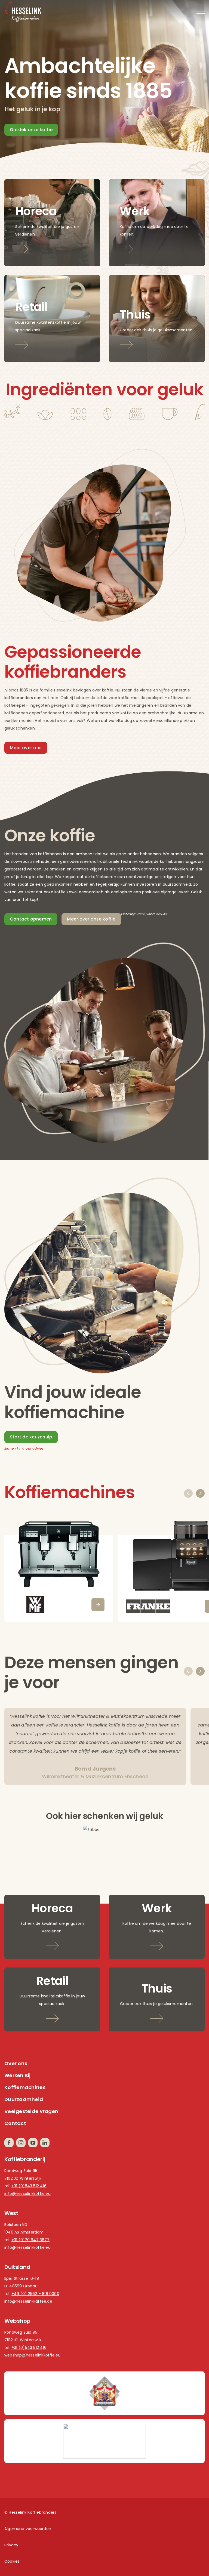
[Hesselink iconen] (104, 406)
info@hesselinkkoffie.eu (27, 2194)
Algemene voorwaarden (28, 2529)
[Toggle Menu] (201, 11)
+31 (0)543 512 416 (29, 2186)
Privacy (11, 2545)
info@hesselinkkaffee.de (28, 2301)
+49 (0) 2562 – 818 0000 (35, 2294)
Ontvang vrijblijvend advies (144, 914)
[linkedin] (45, 2143)
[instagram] (21, 2143)
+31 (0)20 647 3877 (30, 2240)
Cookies (12, 2561)
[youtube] (33, 2143)
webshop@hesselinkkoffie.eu (32, 2355)
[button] (188, 1493)
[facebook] (9, 2143)
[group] (59, 1570)
